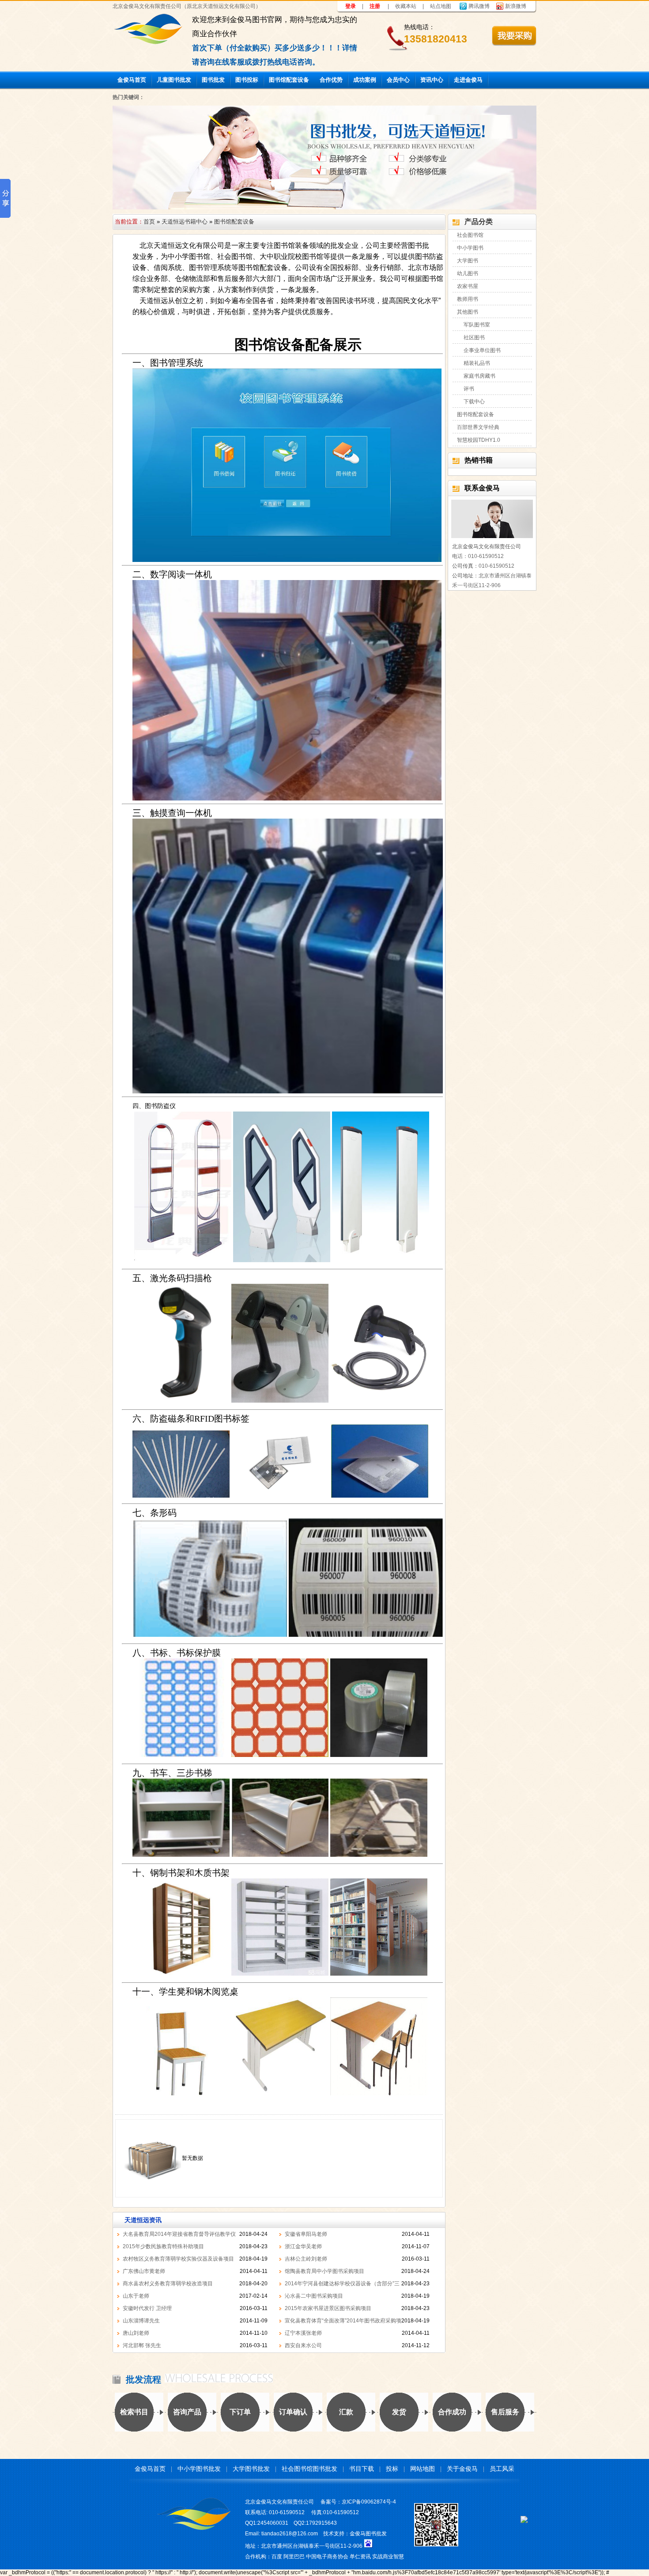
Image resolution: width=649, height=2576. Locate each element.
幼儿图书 (468, 273)
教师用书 (468, 299)
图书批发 (213, 80)
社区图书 (474, 338)
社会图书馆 (470, 235)
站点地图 (441, 6)
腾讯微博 (479, 6)
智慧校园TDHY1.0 (479, 440)
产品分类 (479, 222)
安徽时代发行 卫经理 (147, 2308)
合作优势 (331, 80)
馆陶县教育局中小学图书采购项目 (324, 2271)
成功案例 (365, 80)
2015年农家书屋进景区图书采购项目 (328, 2308)
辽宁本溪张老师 (303, 2333)
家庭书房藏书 (479, 376)
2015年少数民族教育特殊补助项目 (163, 2246)
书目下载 (362, 2469)
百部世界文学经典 (478, 427)
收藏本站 (406, 6)
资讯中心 (432, 80)
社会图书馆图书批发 (309, 2469)
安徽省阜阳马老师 (306, 2234)
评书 (469, 389)
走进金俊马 (468, 80)
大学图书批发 (251, 2469)
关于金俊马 (462, 2469)
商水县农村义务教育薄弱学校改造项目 (168, 2284)
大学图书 (468, 261)
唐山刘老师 (136, 2333)
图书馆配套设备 (289, 80)
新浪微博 (516, 6)
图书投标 (247, 80)
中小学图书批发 (199, 2469)
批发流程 (143, 2379)
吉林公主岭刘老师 (306, 2259)
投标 (392, 2469)
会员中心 (398, 80)
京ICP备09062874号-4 (369, 2502)
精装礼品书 (477, 363)
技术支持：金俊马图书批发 (355, 2534)
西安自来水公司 (303, 2345)
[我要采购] (514, 36)
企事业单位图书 (482, 350)
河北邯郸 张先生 (142, 2345)
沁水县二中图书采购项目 (314, 2296)
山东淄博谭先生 (141, 2321)
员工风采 (502, 2469)
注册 (375, 6)
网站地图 (423, 2469)
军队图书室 (477, 325)
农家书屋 (468, 286)
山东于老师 (136, 2296)
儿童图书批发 (174, 80)
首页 (149, 222)
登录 (351, 6)
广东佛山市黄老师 (144, 2271)
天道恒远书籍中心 (185, 222)
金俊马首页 (132, 80)
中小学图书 (470, 248)
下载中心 (474, 402)
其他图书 (468, 312)
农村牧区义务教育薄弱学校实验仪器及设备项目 (178, 2259)
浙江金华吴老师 (303, 2246)
